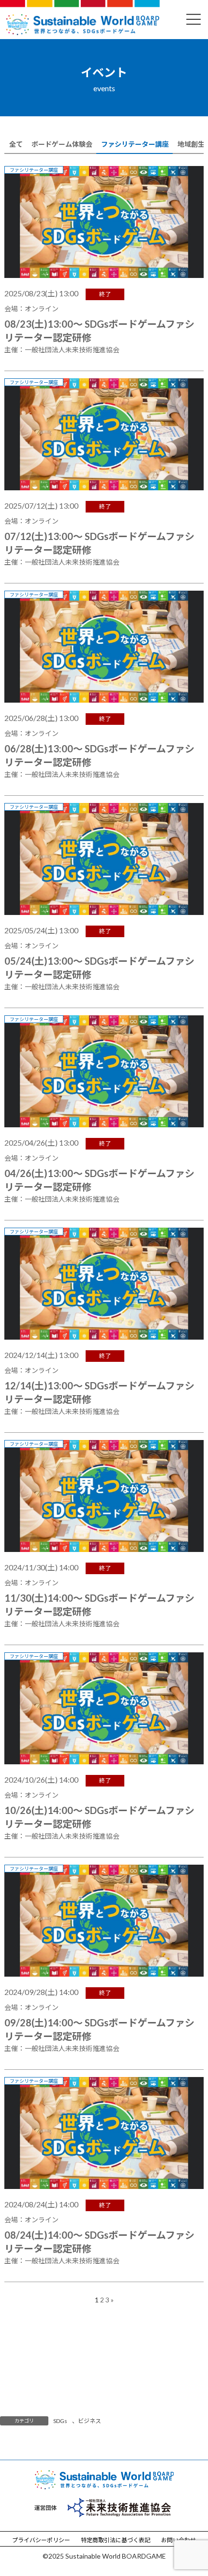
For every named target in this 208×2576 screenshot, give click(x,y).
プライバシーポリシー (41, 2540)
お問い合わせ (178, 2540)
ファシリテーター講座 (135, 144)
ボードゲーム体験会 (62, 144)
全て (16, 144)
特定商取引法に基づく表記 (116, 2540)
